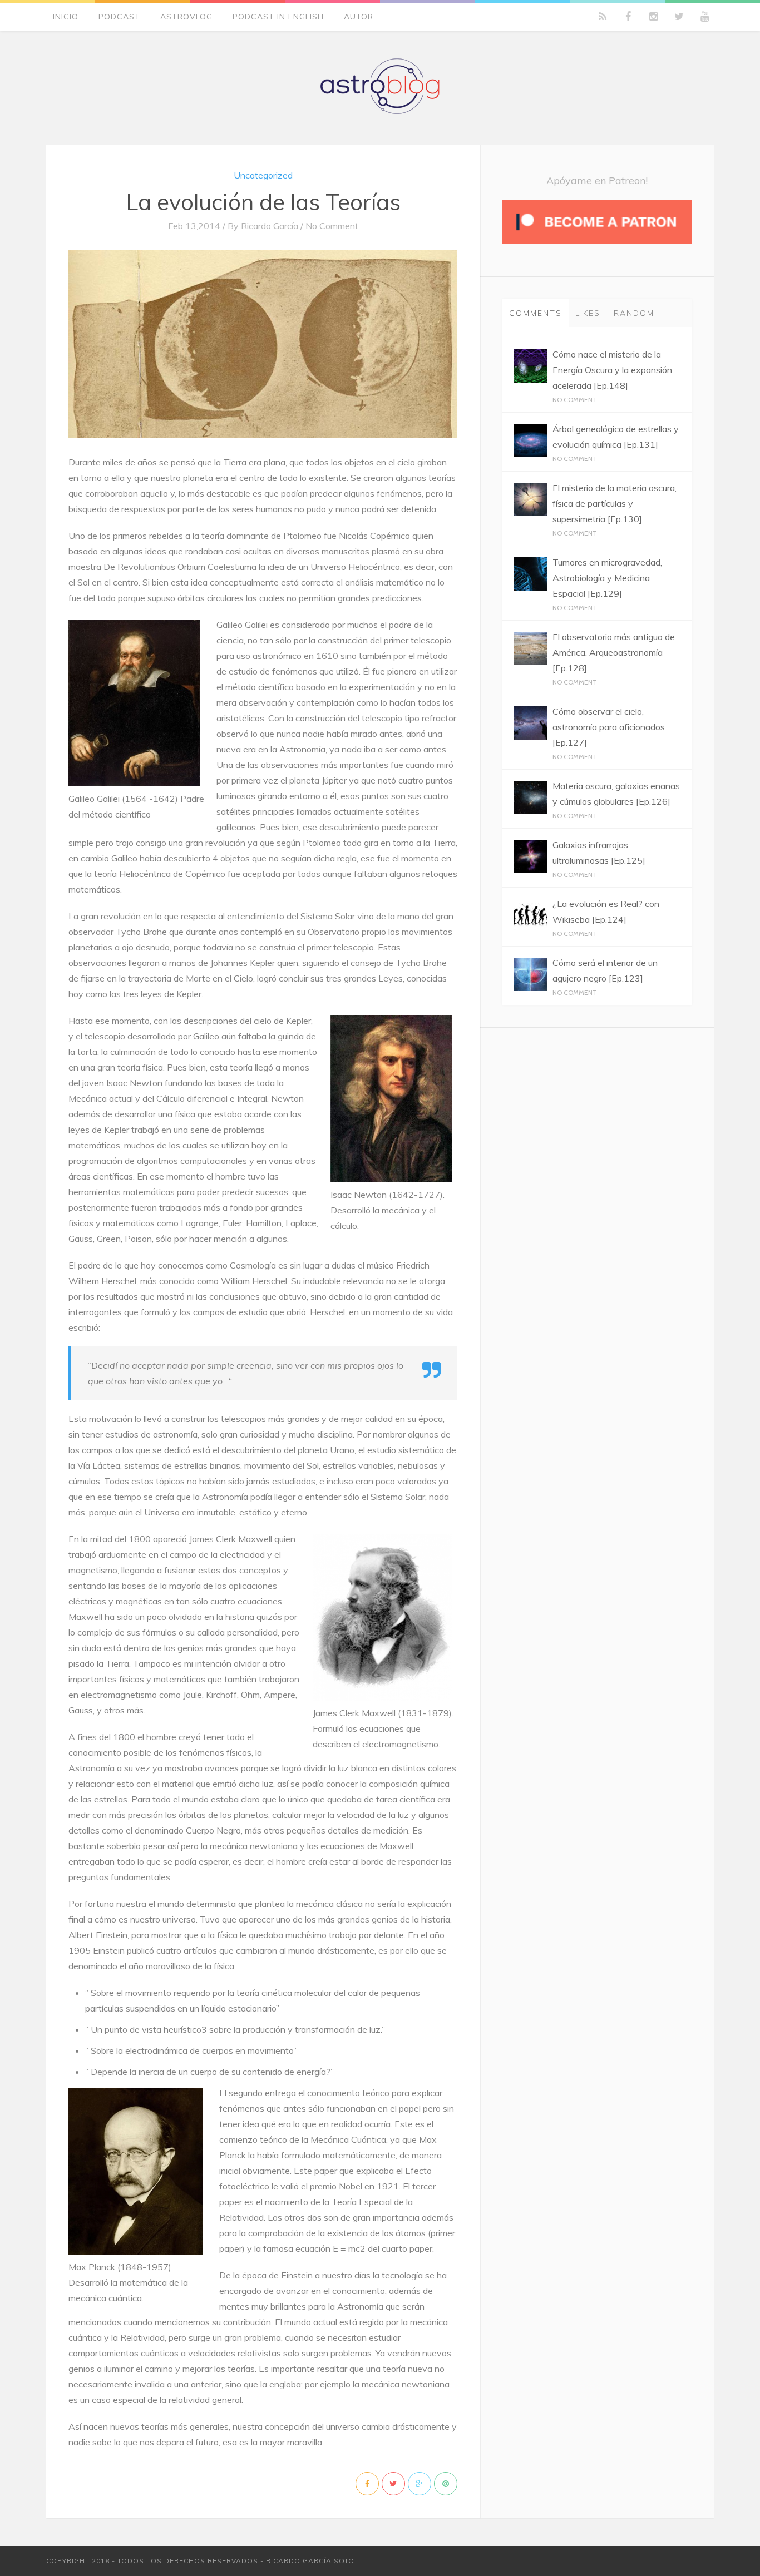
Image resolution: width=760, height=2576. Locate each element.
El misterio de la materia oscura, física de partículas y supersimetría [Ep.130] (615, 503)
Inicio (66, 17)
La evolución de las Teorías (263, 202)
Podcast (119, 17)
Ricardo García (270, 226)
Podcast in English (278, 17)
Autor (359, 17)
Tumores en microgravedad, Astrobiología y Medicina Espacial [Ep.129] (607, 578)
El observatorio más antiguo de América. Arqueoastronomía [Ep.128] (614, 652)
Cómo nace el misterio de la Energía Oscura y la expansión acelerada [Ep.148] (612, 370)
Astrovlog (186, 17)
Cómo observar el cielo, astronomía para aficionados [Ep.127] (609, 727)
